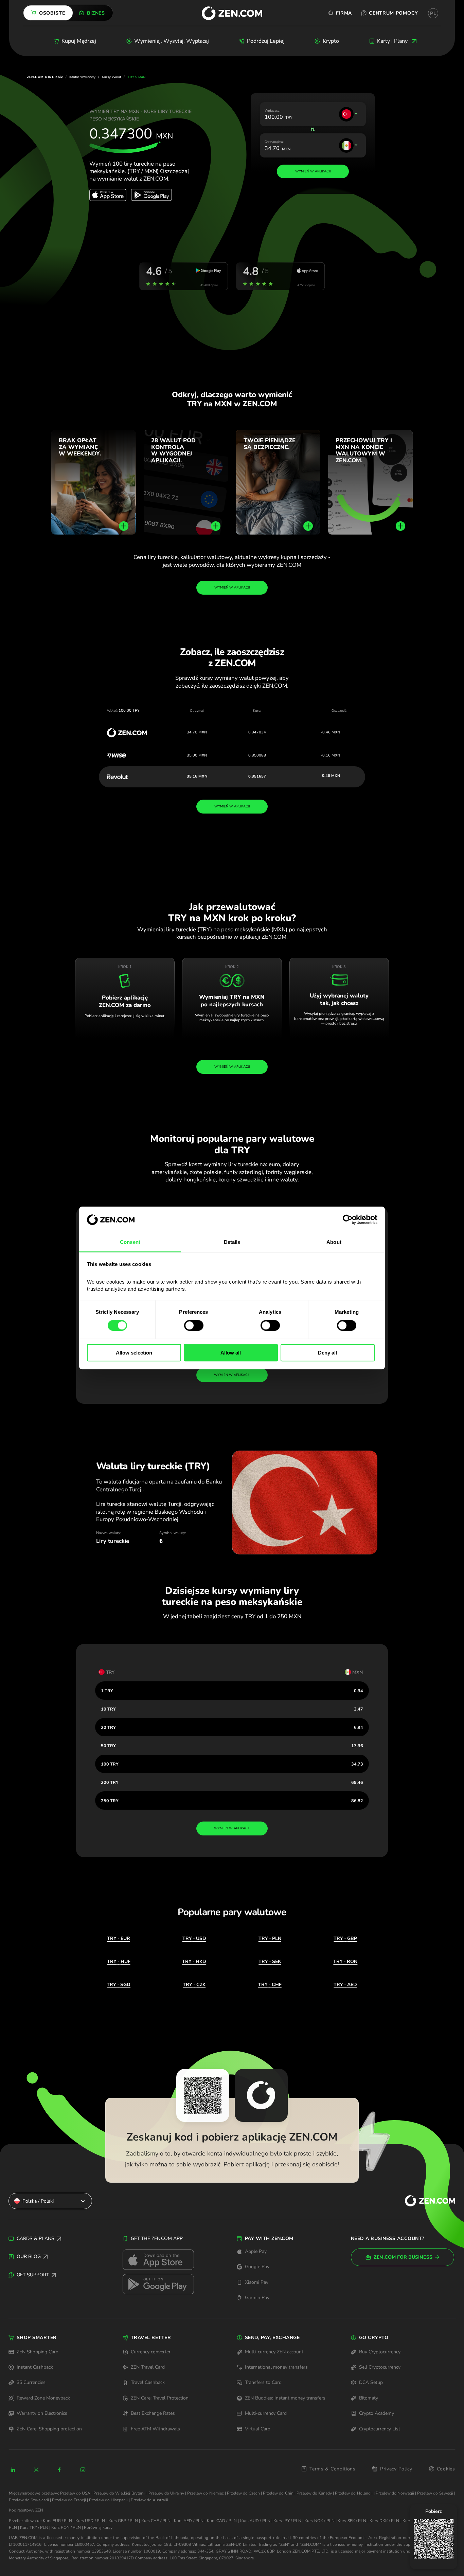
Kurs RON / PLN (66, 2527)
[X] (36, 2470)
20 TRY (108, 1727)
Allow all (231, 1353)
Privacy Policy (396, 2469)
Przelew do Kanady (314, 2493)
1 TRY (107, 1691)
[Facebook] (60, 2470)
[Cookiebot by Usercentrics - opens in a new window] (348, 1220)
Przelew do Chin (278, 2493)
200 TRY (110, 1782)
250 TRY (110, 1801)
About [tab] (334, 1242)
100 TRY (110, 1764)
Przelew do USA (75, 2493)
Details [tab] (232, 1242)
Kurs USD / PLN (90, 2521)
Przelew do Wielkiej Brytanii (119, 2493)
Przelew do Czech (243, 2493)
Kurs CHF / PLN (156, 2521)
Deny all (327, 1353)
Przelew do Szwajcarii (29, 2500)
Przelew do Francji (69, 2500)
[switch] (194, 1325)
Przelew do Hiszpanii (108, 2500)
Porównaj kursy (98, 2527)
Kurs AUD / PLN (255, 2521)
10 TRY (108, 1709)
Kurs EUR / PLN (57, 2521)
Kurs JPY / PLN (287, 2521)
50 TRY (108, 1746)
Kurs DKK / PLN (384, 2521)
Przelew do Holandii (354, 2493)
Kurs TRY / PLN (34, 2527)
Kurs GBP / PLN (123, 2521)
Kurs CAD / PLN (222, 2521)
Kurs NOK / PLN (319, 2521)
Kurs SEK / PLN (352, 2521)
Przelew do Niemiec (205, 2493)
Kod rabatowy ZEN (26, 2510)
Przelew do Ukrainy (166, 2493)
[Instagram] (83, 2470)
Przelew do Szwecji (435, 2493)
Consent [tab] (130, 1242)
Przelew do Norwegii (395, 2493)
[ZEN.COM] (424, 2201)
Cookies (446, 2469)
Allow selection (134, 1353)
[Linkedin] (13, 2470)
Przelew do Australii (149, 2500)
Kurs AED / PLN (189, 2521)
